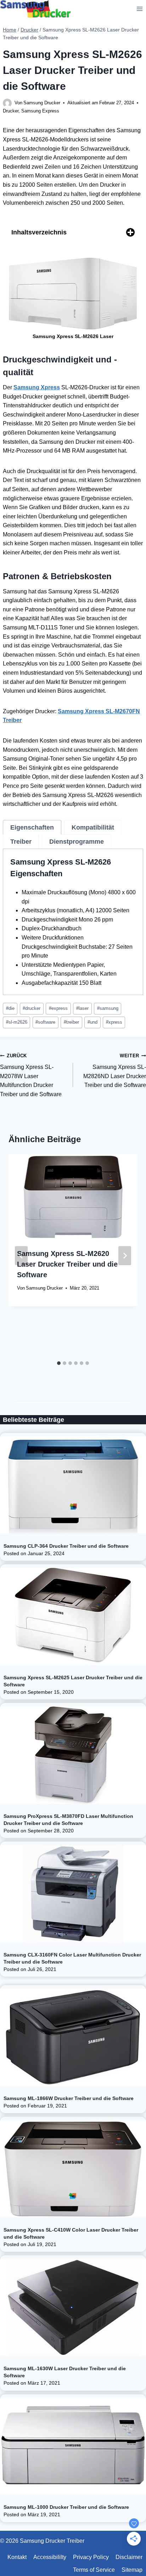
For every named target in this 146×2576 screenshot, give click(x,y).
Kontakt (17, 2557)
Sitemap (132, 2570)
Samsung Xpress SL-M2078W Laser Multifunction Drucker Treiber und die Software (31, 1075)
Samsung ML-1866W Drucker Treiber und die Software (69, 2098)
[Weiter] (125, 1256)
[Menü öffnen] (139, 9)
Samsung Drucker (42, 103)
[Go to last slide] (21, 1256)
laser (82, 1008)
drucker (32, 1008)
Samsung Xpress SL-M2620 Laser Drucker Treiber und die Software (67, 1264)
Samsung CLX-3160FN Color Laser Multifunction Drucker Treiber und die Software (72, 1958)
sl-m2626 (17, 1022)
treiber (71, 1022)
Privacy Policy (91, 2557)
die (10, 1008)
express (58, 1008)
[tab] (32, 827)
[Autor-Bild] (7, 103)
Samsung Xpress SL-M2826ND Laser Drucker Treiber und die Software (115, 1071)
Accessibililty (50, 2557)
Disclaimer (129, 2557)
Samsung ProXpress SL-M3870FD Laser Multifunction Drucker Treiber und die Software (68, 1820)
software (45, 1022)
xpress (114, 1022)
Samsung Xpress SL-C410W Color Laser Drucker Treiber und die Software (71, 2233)
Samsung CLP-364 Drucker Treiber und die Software (66, 1546)
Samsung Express (40, 111)
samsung (108, 1008)
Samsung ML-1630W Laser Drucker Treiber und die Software (65, 2372)
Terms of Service (94, 2570)
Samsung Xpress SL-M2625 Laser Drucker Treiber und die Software (73, 1681)
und (92, 1022)
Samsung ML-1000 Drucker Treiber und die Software (66, 2507)
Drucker (11, 111)
